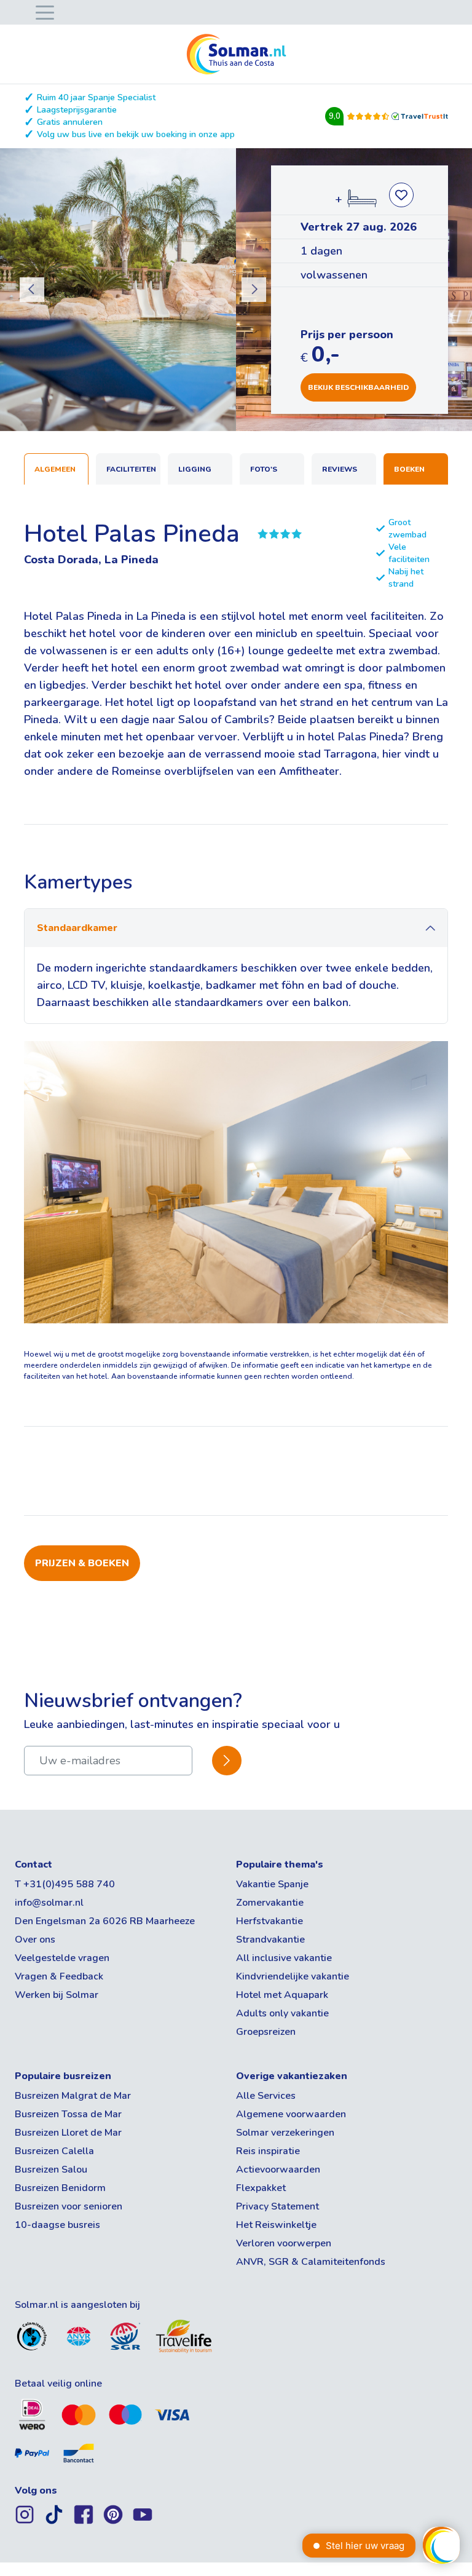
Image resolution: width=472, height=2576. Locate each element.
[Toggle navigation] (42, 11)
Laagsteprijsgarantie (77, 110)
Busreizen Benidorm (60, 2188)
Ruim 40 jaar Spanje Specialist (96, 97)
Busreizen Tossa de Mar (68, 2114)
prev (32, 290)
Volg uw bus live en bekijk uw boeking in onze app (136, 134)
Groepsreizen (266, 2032)
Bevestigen (227, 1760)
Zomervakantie (270, 1903)
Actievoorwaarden (278, 2170)
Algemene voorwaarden (291, 2114)
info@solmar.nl (49, 1903)
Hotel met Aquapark (282, 1995)
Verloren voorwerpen (284, 2243)
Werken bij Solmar (57, 1995)
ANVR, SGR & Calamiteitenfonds (311, 2262)
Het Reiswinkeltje (276, 2225)
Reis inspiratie (268, 2151)
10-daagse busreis (57, 2225)
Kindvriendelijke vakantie (293, 1976)
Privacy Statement (277, 2206)
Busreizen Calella (54, 2151)
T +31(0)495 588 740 (65, 1884)
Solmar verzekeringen (285, 2133)
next (254, 290)
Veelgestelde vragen (62, 1958)
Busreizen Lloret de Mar (68, 2133)
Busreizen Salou (51, 2170)
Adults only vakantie (282, 2013)
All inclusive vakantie (284, 1958)
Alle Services (266, 2096)
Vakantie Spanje (272, 1884)
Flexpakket (261, 2188)
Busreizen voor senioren (69, 2206)
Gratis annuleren (70, 122)
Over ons (35, 1940)
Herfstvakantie (269, 1921)
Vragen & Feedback (59, 1976)
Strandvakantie (270, 1940)
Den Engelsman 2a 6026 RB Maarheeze (105, 1921)
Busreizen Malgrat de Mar (73, 2096)
